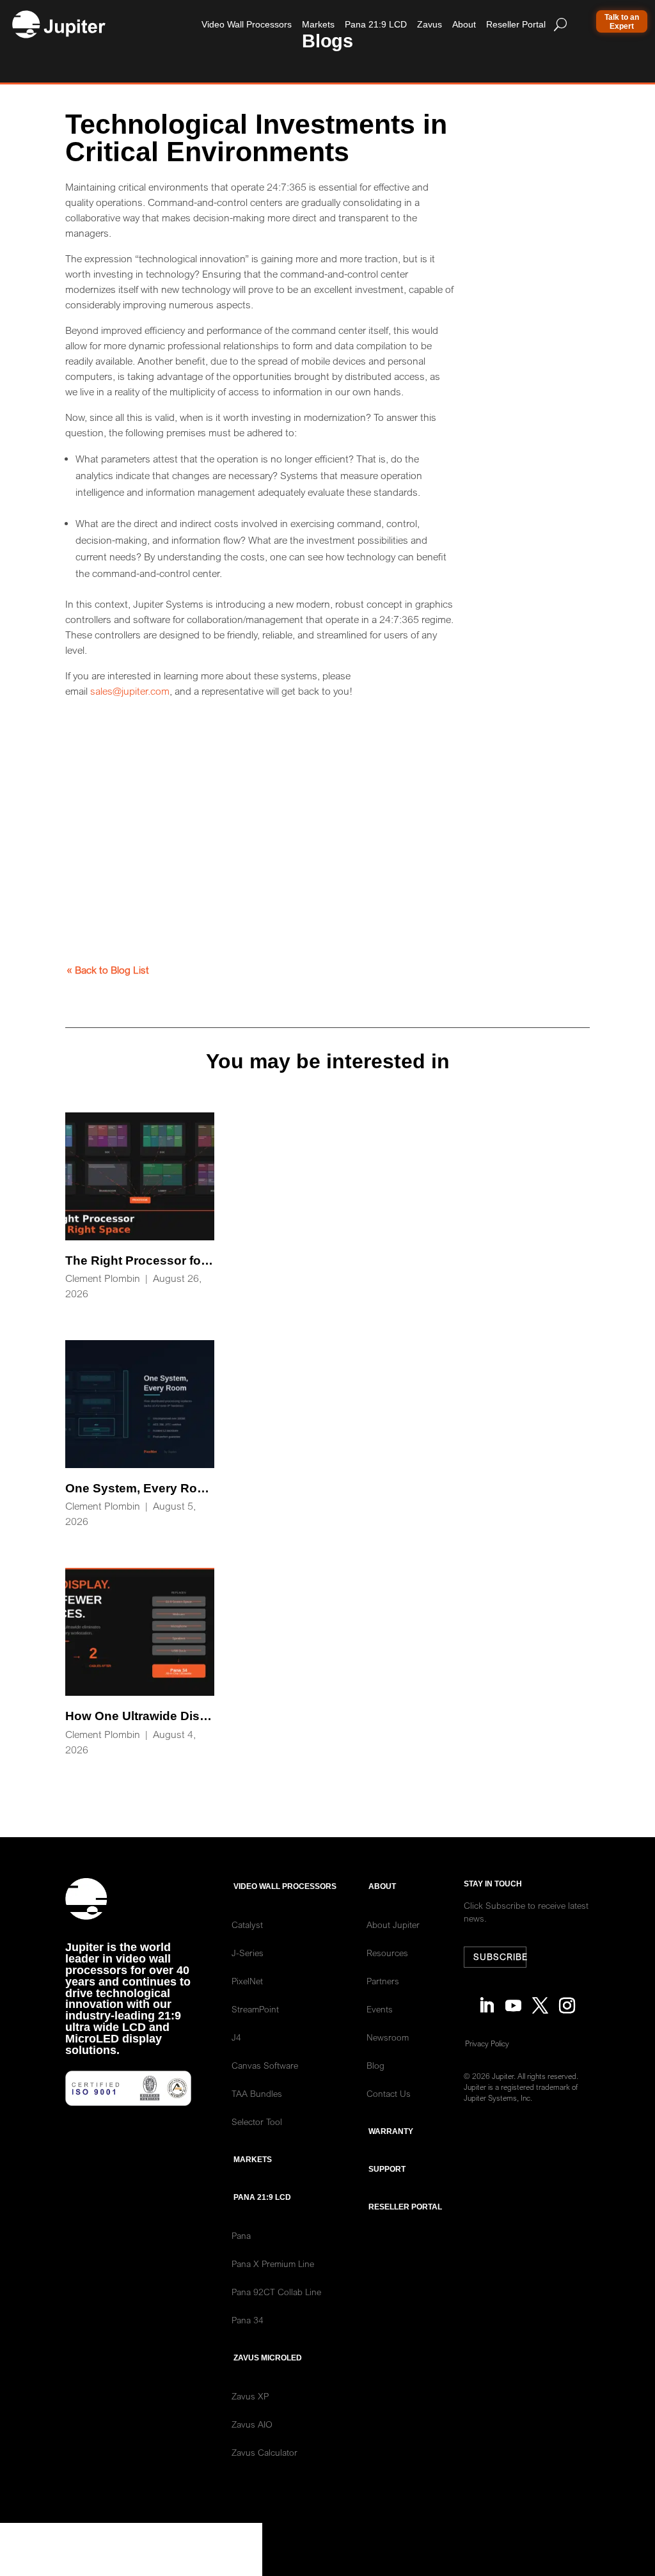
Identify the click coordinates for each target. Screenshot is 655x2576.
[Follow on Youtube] (513, 1999)
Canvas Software (265, 2066)
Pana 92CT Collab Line (276, 2292)
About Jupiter (393, 1925)
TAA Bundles (257, 2094)
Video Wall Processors (247, 24)
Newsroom (388, 2037)
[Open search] (560, 24)
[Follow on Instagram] (567, 1999)
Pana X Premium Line (273, 2264)
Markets (318, 24)
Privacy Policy (487, 2043)
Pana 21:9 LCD (376, 24)
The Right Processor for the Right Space (140, 1207)
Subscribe (500, 1957)
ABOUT (382, 1886)
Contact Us (389, 2094)
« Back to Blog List (108, 970)
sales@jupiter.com (130, 691)
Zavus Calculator (264, 2453)
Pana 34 (248, 2320)
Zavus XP (250, 2396)
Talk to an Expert (622, 22)
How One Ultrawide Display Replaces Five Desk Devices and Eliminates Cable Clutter (140, 1663)
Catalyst (247, 1925)
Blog (375, 2066)
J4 (236, 2037)
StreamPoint (255, 2009)
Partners (383, 1981)
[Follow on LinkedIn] (486, 1999)
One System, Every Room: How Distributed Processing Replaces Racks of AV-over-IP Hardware (140, 1435)
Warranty (391, 2131)
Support (387, 2169)
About (464, 24)
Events (380, 2009)
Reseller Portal (516, 24)
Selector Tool (257, 2122)
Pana (241, 2236)
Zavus (430, 24)
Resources (387, 1953)
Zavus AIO (252, 2424)
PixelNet (247, 1981)
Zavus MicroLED (268, 2358)
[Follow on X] (540, 1999)
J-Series (248, 1953)
